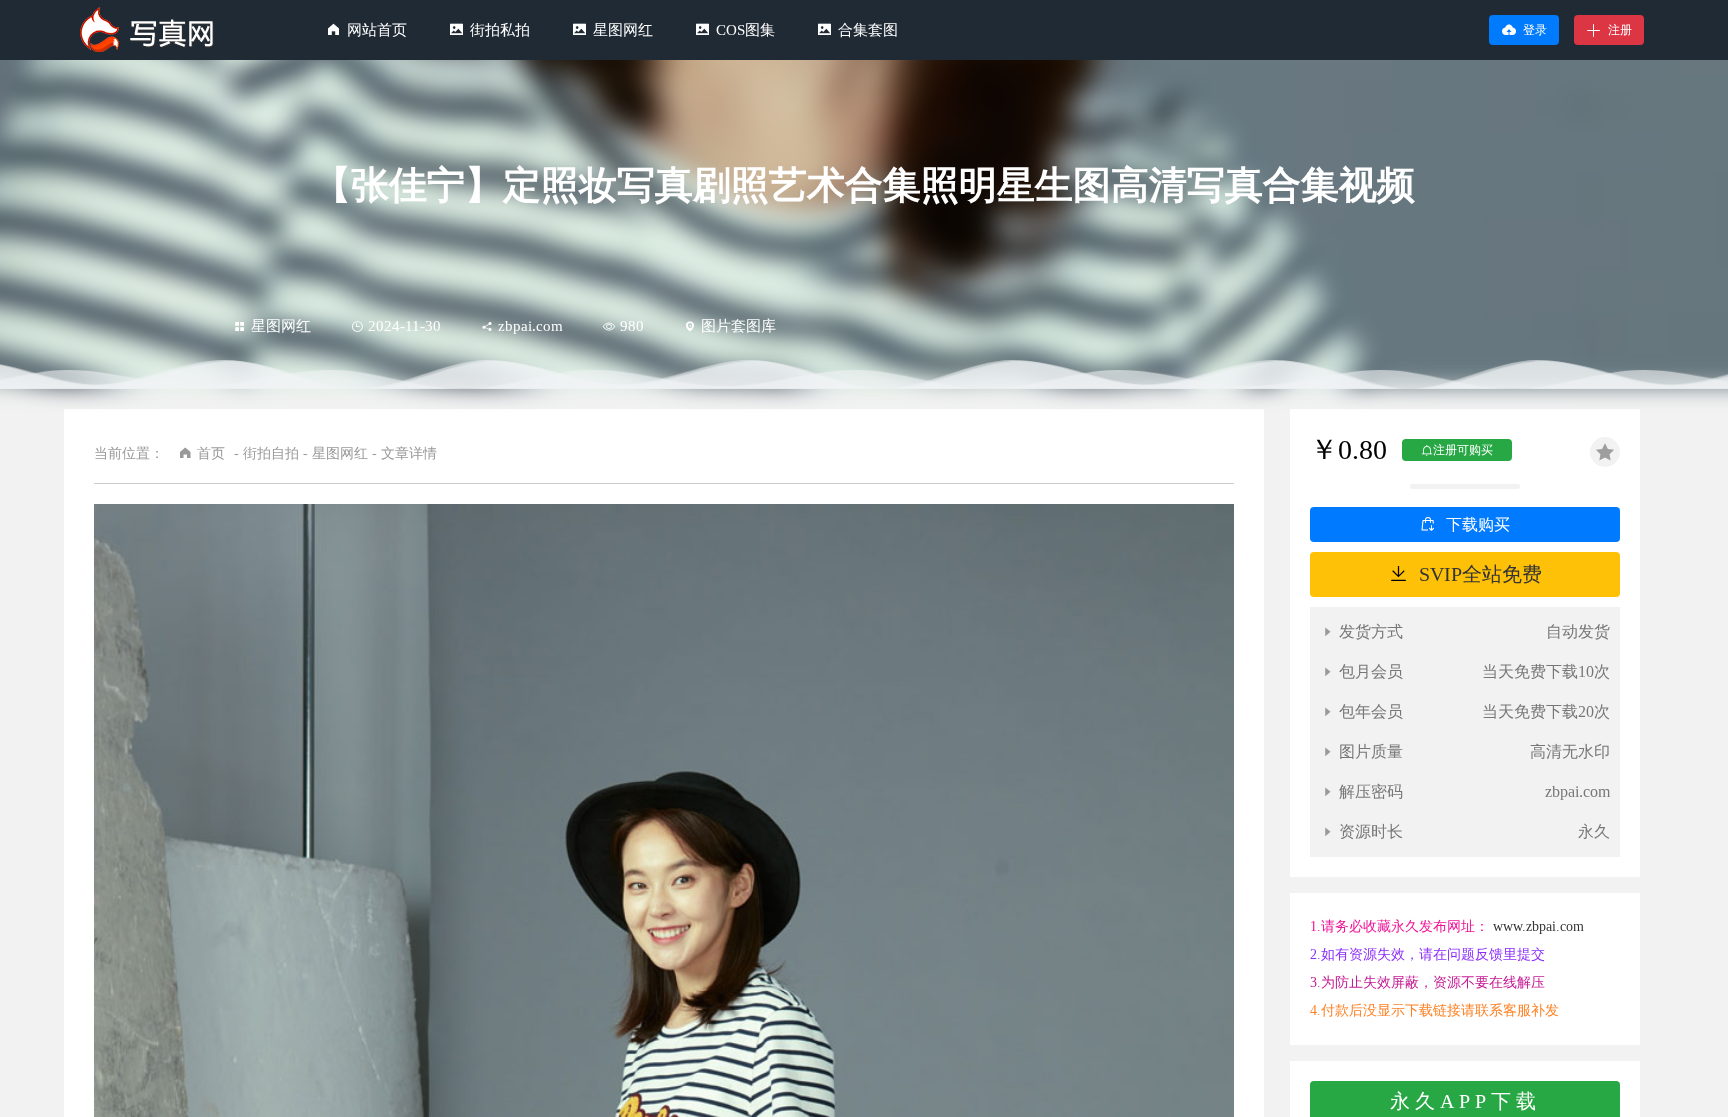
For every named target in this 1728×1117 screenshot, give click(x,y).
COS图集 (745, 30)
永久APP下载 (1465, 1101)
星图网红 (623, 30)
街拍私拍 (500, 30)
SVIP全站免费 (1480, 574)
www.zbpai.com (1538, 926)
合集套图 (868, 30)
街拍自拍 (271, 453)
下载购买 (1478, 524)
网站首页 (377, 30)
